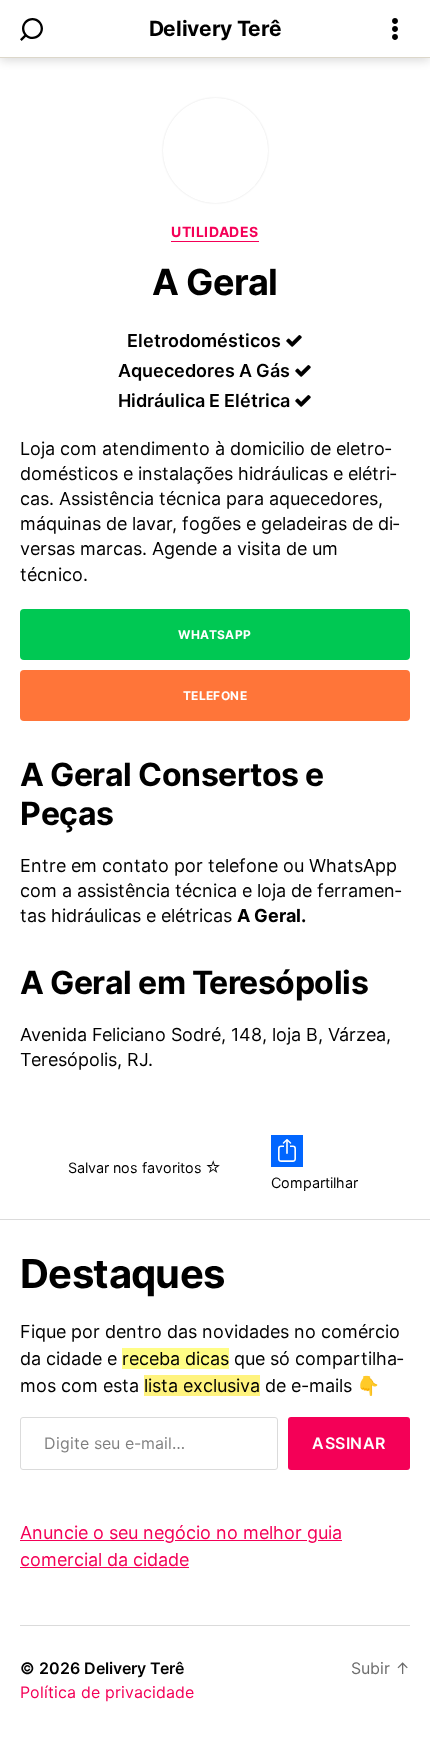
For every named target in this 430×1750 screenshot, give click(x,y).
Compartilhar (314, 1182)
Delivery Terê (215, 28)
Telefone (215, 695)
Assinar (349, 1443)
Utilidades (214, 231)
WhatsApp (214, 634)
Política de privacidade (107, 1692)
